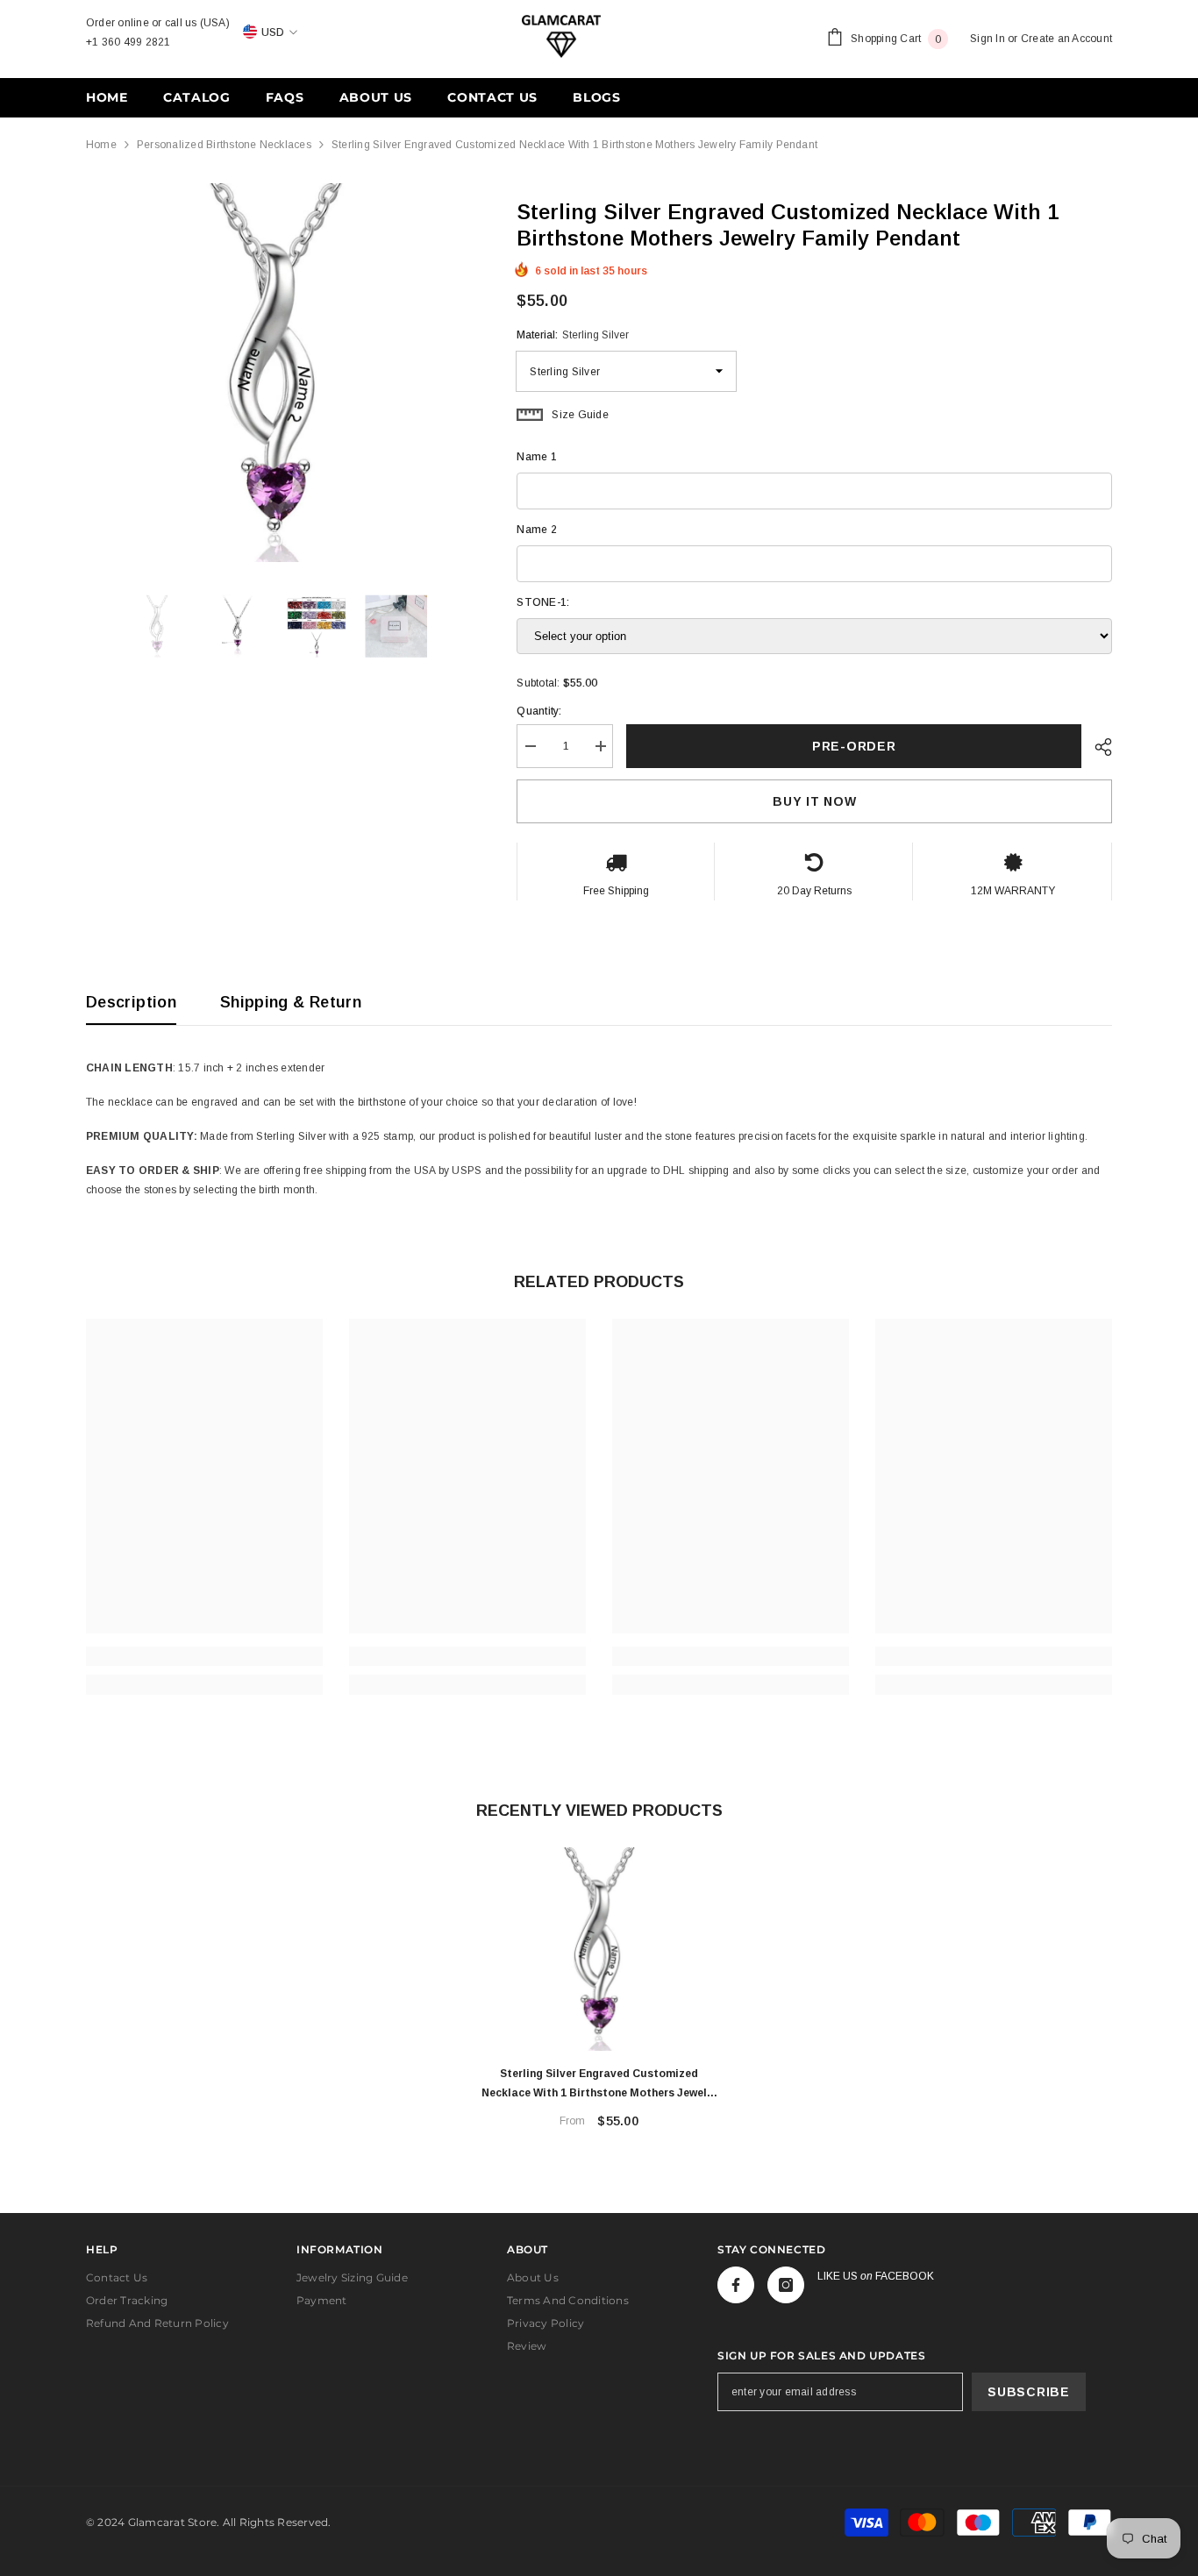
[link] (204, 1656)
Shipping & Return (291, 1002)
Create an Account (1066, 39)
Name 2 (536, 530)
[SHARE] (1097, 747)
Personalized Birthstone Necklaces (224, 145)
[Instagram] (786, 2285)
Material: (573, 335)
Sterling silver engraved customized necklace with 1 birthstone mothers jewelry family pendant (599, 2085)
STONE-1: (543, 602)
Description (131, 1002)
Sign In (988, 39)
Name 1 (536, 457)
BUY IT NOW (814, 801)
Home (101, 145)
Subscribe (1028, 2392)
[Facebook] (736, 2285)
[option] (275, 373)
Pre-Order (854, 746)
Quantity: (539, 711)
